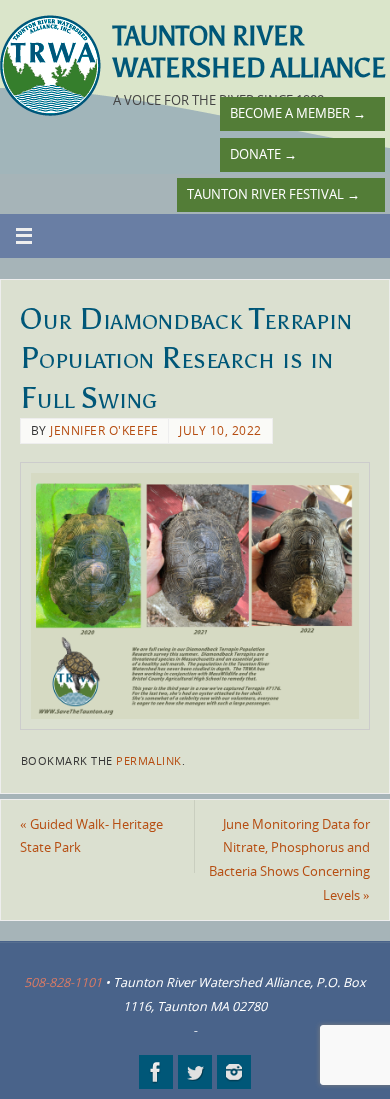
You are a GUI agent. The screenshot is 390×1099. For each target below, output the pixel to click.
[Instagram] (234, 1072)
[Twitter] (195, 1072)
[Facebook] (156, 1072)
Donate (263, 154)
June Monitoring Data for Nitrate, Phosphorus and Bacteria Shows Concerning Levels (289, 860)
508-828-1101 (63, 982)
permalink (149, 761)
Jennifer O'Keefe (104, 430)
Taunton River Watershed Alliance (249, 52)
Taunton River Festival (273, 194)
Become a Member (298, 113)
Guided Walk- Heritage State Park (91, 836)
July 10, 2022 (220, 430)
